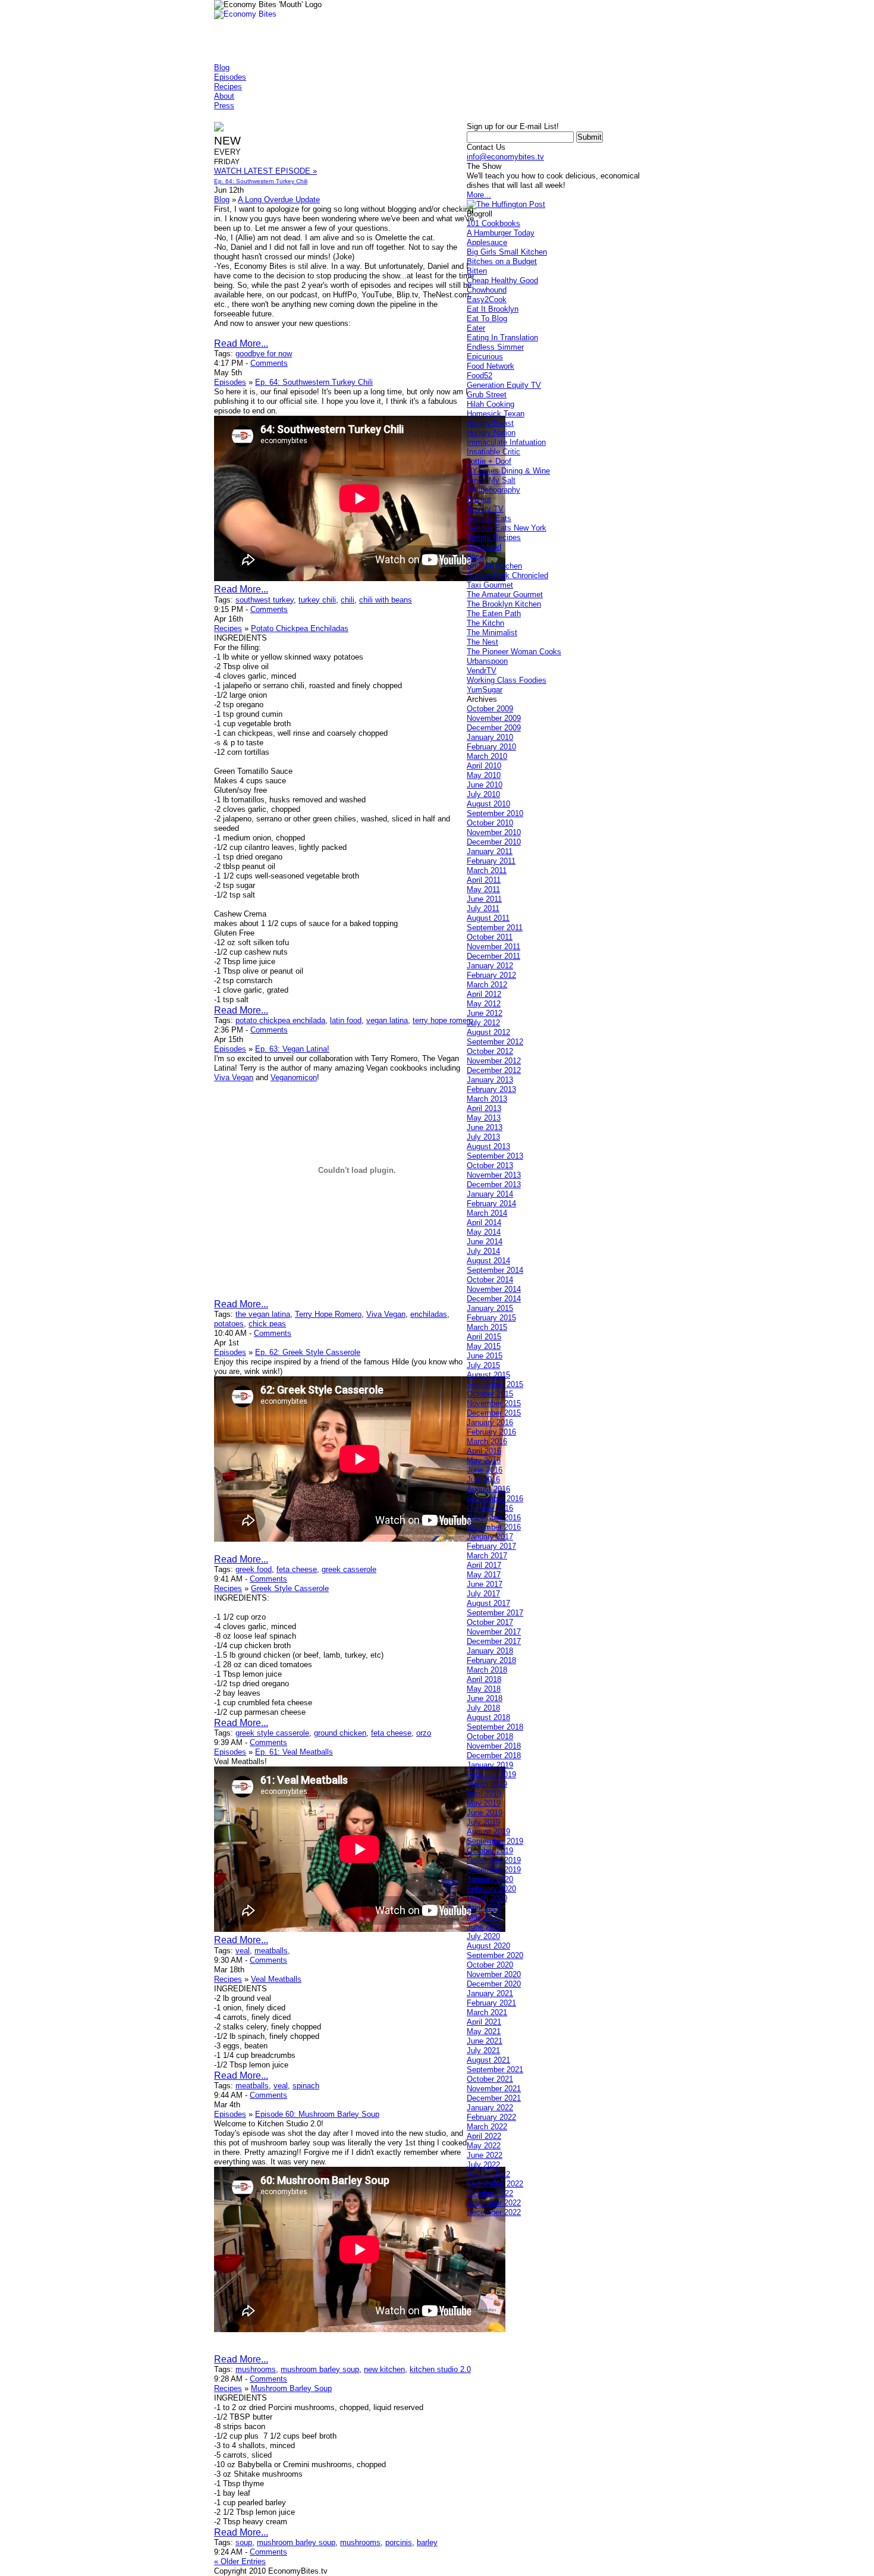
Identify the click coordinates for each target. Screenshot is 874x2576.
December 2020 (494, 1984)
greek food (254, 1569)
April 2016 (484, 1451)
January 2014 (490, 1194)
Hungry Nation (491, 433)
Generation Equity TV (504, 385)
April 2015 (484, 1337)
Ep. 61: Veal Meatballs (294, 1752)
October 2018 (490, 1736)
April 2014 (484, 1223)
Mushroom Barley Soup (291, 2388)
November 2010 (494, 832)
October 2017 (490, 1622)
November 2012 (494, 1061)
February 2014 (491, 1204)
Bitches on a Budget (502, 261)
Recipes (228, 87)
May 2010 (484, 775)
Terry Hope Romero (328, 1314)
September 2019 (495, 1841)
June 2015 (485, 1356)
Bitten (477, 271)
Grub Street (487, 395)
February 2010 (491, 747)
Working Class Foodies (507, 680)
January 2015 (490, 1308)
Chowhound (487, 290)
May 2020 (484, 1917)
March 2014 (487, 1213)
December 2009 (494, 728)
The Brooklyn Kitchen (504, 604)
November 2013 (494, 1175)
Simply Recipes (494, 537)
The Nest (482, 642)
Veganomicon (294, 1077)
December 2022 (494, 2212)
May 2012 (484, 1004)
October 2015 (490, 1394)
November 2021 (494, 2089)
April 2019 (484, 1794)
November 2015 (494, 1403)
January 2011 (490, 851)
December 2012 (494, 1070)
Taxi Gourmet (490, 585)
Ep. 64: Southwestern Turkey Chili (314, 382)
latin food (346, 1020)
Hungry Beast (490, 423)
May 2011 (483, 889)
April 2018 (484, 1679)
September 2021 (495, 2070)
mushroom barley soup (320, 2369)
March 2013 (487, 1099)
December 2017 (494, 1641)
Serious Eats (489, 518)
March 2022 (487, 2127)
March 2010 (487, 756)
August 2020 (488, 1946)
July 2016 (483, 1480)
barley (427, 2542)
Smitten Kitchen (494, 566)
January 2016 (490, 1422)
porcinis (399, 2542)
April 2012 (484, 994)
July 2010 (483, 794)
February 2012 (491, 975)
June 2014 (485, 1242)
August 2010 (488, 804)
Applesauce (487, 242)
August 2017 (488, 1603)
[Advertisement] (430, 115)
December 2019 (494, 1870)
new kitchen (384, 2369)
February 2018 (491, 1660)
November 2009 (494, 718)
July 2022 (483, 2165)
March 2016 (487, 1441)
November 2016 (494, 1518)
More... (479, 195)
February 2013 (491, 1089)
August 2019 (488, 1832)
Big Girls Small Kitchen (507, 252)
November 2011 (493, 947)
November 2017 (494, 1632)
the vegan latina (263, 1314)
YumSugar (485, 690)
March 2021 (487, 2012)
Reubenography (493, 490)
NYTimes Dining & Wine (508, 471)
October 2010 (490, 823)
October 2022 (490, 2193)
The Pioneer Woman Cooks (514, 652)
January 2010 (490, 737)
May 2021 (484, 2031)
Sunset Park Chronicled (507, 575)
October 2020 (490, 1965)
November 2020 (494, 1974)
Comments (269, 363)
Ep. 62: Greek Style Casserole (308, 1352)
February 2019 (491, 1775)
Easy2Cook (487, 299)
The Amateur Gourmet (505, 594)
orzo (424, 1733)
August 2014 (488, 1261)
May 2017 (484, 1575)
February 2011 (491, 861)
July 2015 (483, 1365)
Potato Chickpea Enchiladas (300, 628)
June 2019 (485, 1813)
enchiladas (429, 1314)
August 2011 (488, 918)
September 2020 (495, 1955)
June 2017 (485, 1584)
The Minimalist (492, 633)
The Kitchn (485, 623)
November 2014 (494, 1289)
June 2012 (485, 1013)
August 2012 (488, 1032)
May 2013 (484, 1118)
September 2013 (495, 1156)
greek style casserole (272, 1733)
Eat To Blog (487, 319)
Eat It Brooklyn (493, 309)
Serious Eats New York (507, 528)
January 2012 (490, 966)
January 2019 (490, 1765)
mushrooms (256, 2369)
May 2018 (484, 1689)
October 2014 (490, 1280)
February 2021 (491, 2003)
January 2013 (490, 1080)
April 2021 (484, 2022)
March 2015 (487, 1327)
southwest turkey (265, 600)
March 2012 (487, 985)
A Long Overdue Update (279, 200)
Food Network (491, 366)
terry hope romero (443, 1020)
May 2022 (484, 2146)
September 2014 (495, 1270)
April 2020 (484, 1908)
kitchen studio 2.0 (440, 2369)
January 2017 (490, 1537)
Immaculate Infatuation (506, 442)
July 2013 (483, 1137)
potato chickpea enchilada (280, 1020)
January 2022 (490, 2108)
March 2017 (487, 1556)
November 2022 (494, 2203)
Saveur (479, 499)
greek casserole (349, 1569)
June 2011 (484, 899)
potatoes (229, 1324)
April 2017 (484, 1565)
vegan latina (387, 1020)
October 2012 (490, 1051)
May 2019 (484, 1803)
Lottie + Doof (489, 461)
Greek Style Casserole (290, 1588)
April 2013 (484, 1108)
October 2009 (490, 709)
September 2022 (495, 2184)
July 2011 (483, 909)
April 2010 (484, 766)
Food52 (480, 376)
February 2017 (491, 1546)
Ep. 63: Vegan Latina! (292, 1049)
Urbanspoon (487, 661)
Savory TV (485, 509)
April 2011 (484, 880)
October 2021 (490, 2079)
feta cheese (297, 1569)
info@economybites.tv (505, 157)
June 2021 (485, 2041)
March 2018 (487, 1670)
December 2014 (494, 1299)
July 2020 (483, 1936)
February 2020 (491, 1889)
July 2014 (483, 1251)
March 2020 (487, 1898)
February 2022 (491, 2117)
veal (243, 1951)
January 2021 (490, 1993)
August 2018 (488, 1717)
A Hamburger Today (501, 233)
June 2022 (485, 2155)
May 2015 (484, 1346)
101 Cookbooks (493, 223)
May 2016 (484, 1460)
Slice (475, 556)
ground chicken (340, 1733)
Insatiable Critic (493, 452)
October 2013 (490, 1165)
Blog (222, 68)
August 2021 (488, 2060)
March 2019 (487, 1784)
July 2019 (483, 1822)
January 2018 (490, 1651)
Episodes (230, 77)
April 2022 (484, 2136)
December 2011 (493, 956)
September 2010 (495, 813)
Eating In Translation (502, 338)
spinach (306, 2086)
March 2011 (487, 870)
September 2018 (495, 1727)
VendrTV (482, 671)
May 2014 (484, 1232)
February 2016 (491, 1432)
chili (348, 600)
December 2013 (494, 1185)
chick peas (267, 1324)
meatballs (271, 1951)
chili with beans (386, 600)
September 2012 (495, 1042)
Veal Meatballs (276, 1979)
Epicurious (485, 357)
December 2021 (494, 2098)
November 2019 (494, 1860)
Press (224, 106)
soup (244, 2542)
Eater (476, 328)
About (224, 96)
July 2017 (483, 1594)
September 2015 (495, 1384)
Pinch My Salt (491, 480)
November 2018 (494, 1746)
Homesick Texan (496, 414)
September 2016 (495, 1499)
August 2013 (488, 1146)
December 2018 (494, 1755)
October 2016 (490, 1508)
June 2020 (485, 1927)
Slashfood (484, 547)
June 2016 (485, 1470)
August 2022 (488, 2174)
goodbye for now (264, 354)
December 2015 (494, 1413)
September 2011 (495, 928)
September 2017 (495, 1613)
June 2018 (485, 1698)
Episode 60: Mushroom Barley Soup (317, 2114)
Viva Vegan (234, 1077)
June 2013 (485, 1127)
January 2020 (490, 1879)
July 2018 (483, 1708)
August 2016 (488, 1489)
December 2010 (494, 842)
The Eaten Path (494, 614)
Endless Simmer (495, 347)
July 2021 (483, 2051)
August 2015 (488, 1375)
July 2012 (483, 1023)
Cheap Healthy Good (502, 280)
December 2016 (494, 1527)
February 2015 (491, 1318)
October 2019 (490, 1851)
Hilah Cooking (491, 404)
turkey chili (317, 600)
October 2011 (490, 937)
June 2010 (485, 785)
